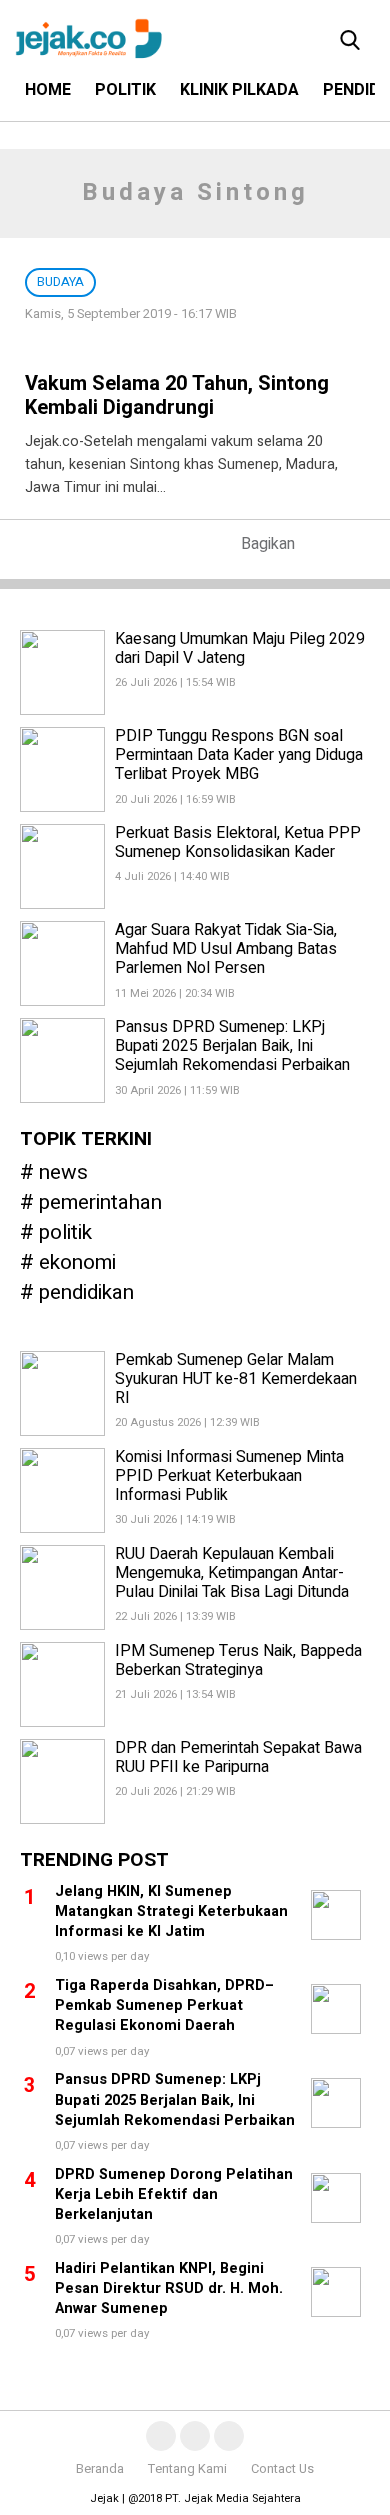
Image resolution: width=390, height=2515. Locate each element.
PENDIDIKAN (86, 1293)
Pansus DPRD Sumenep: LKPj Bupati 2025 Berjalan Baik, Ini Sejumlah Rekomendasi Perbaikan (232, 1046)
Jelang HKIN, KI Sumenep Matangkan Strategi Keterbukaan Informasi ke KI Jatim (171, 1911)
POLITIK (125, 90)
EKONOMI (77, 1263)
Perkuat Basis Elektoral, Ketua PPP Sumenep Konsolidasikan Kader (238, 842)
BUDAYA (60, 282)
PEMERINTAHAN (100, 1203)
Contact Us (282, 2469)
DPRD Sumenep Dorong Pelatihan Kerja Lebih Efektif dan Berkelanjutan (174, 2194)
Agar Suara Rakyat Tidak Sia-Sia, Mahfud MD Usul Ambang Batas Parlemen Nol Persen (226, 949)
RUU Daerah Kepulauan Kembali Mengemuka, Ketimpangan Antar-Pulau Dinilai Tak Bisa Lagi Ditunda (232, 1573)
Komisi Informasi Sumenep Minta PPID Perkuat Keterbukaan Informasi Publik (229, 1476)
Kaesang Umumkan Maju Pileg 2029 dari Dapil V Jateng (240, 648)
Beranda (100, 2469)
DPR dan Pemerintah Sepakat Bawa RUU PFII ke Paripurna (238, 1757)
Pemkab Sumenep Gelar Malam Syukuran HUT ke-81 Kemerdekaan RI (236, 1379)
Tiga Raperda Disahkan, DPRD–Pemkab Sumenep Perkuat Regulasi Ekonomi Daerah (164, 2005)
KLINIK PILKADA (239, 90)
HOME (48, 90)
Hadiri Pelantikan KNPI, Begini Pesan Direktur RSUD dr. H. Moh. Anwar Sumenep (169, 2288)
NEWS (63, 1173)
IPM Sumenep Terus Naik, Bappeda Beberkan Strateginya (238, 1660)
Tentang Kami (187, 2469)
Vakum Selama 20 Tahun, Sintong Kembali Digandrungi (177, 395)
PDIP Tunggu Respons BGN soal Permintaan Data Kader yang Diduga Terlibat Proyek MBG (239, 755)
